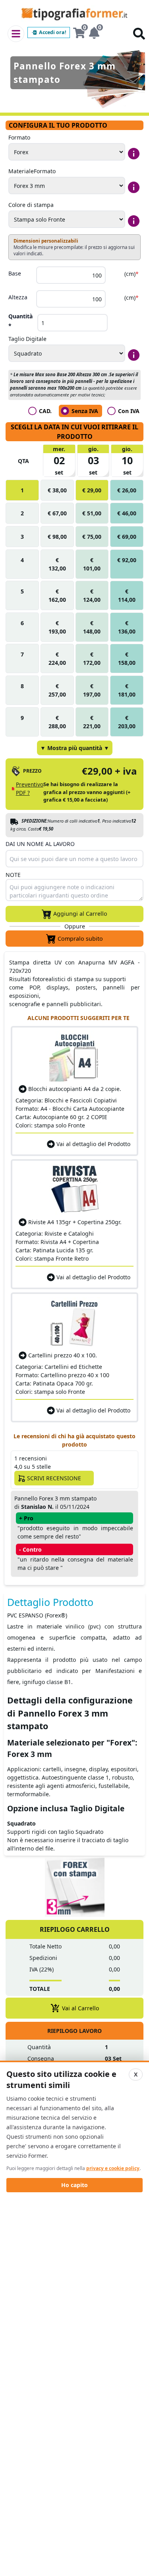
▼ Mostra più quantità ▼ (75, 748)
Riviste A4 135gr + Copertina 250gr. (75, 1222)
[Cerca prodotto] (139, 34)
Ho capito (74, 2185)
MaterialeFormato (32, 171)
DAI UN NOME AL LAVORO (40, 844)
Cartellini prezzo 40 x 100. (63, 1355)
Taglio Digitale (27, 339)
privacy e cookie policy (113, 2168)
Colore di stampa (31, 205)
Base (15, 273)
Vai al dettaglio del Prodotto (93, 1144)
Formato (19, 137)
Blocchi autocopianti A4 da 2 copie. (75, 1089)
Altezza (18, 297)
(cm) (131, 274)
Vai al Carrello (80, 2008)
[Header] (16, 34)
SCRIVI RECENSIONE (54, 1478)
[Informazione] (134, 154)
